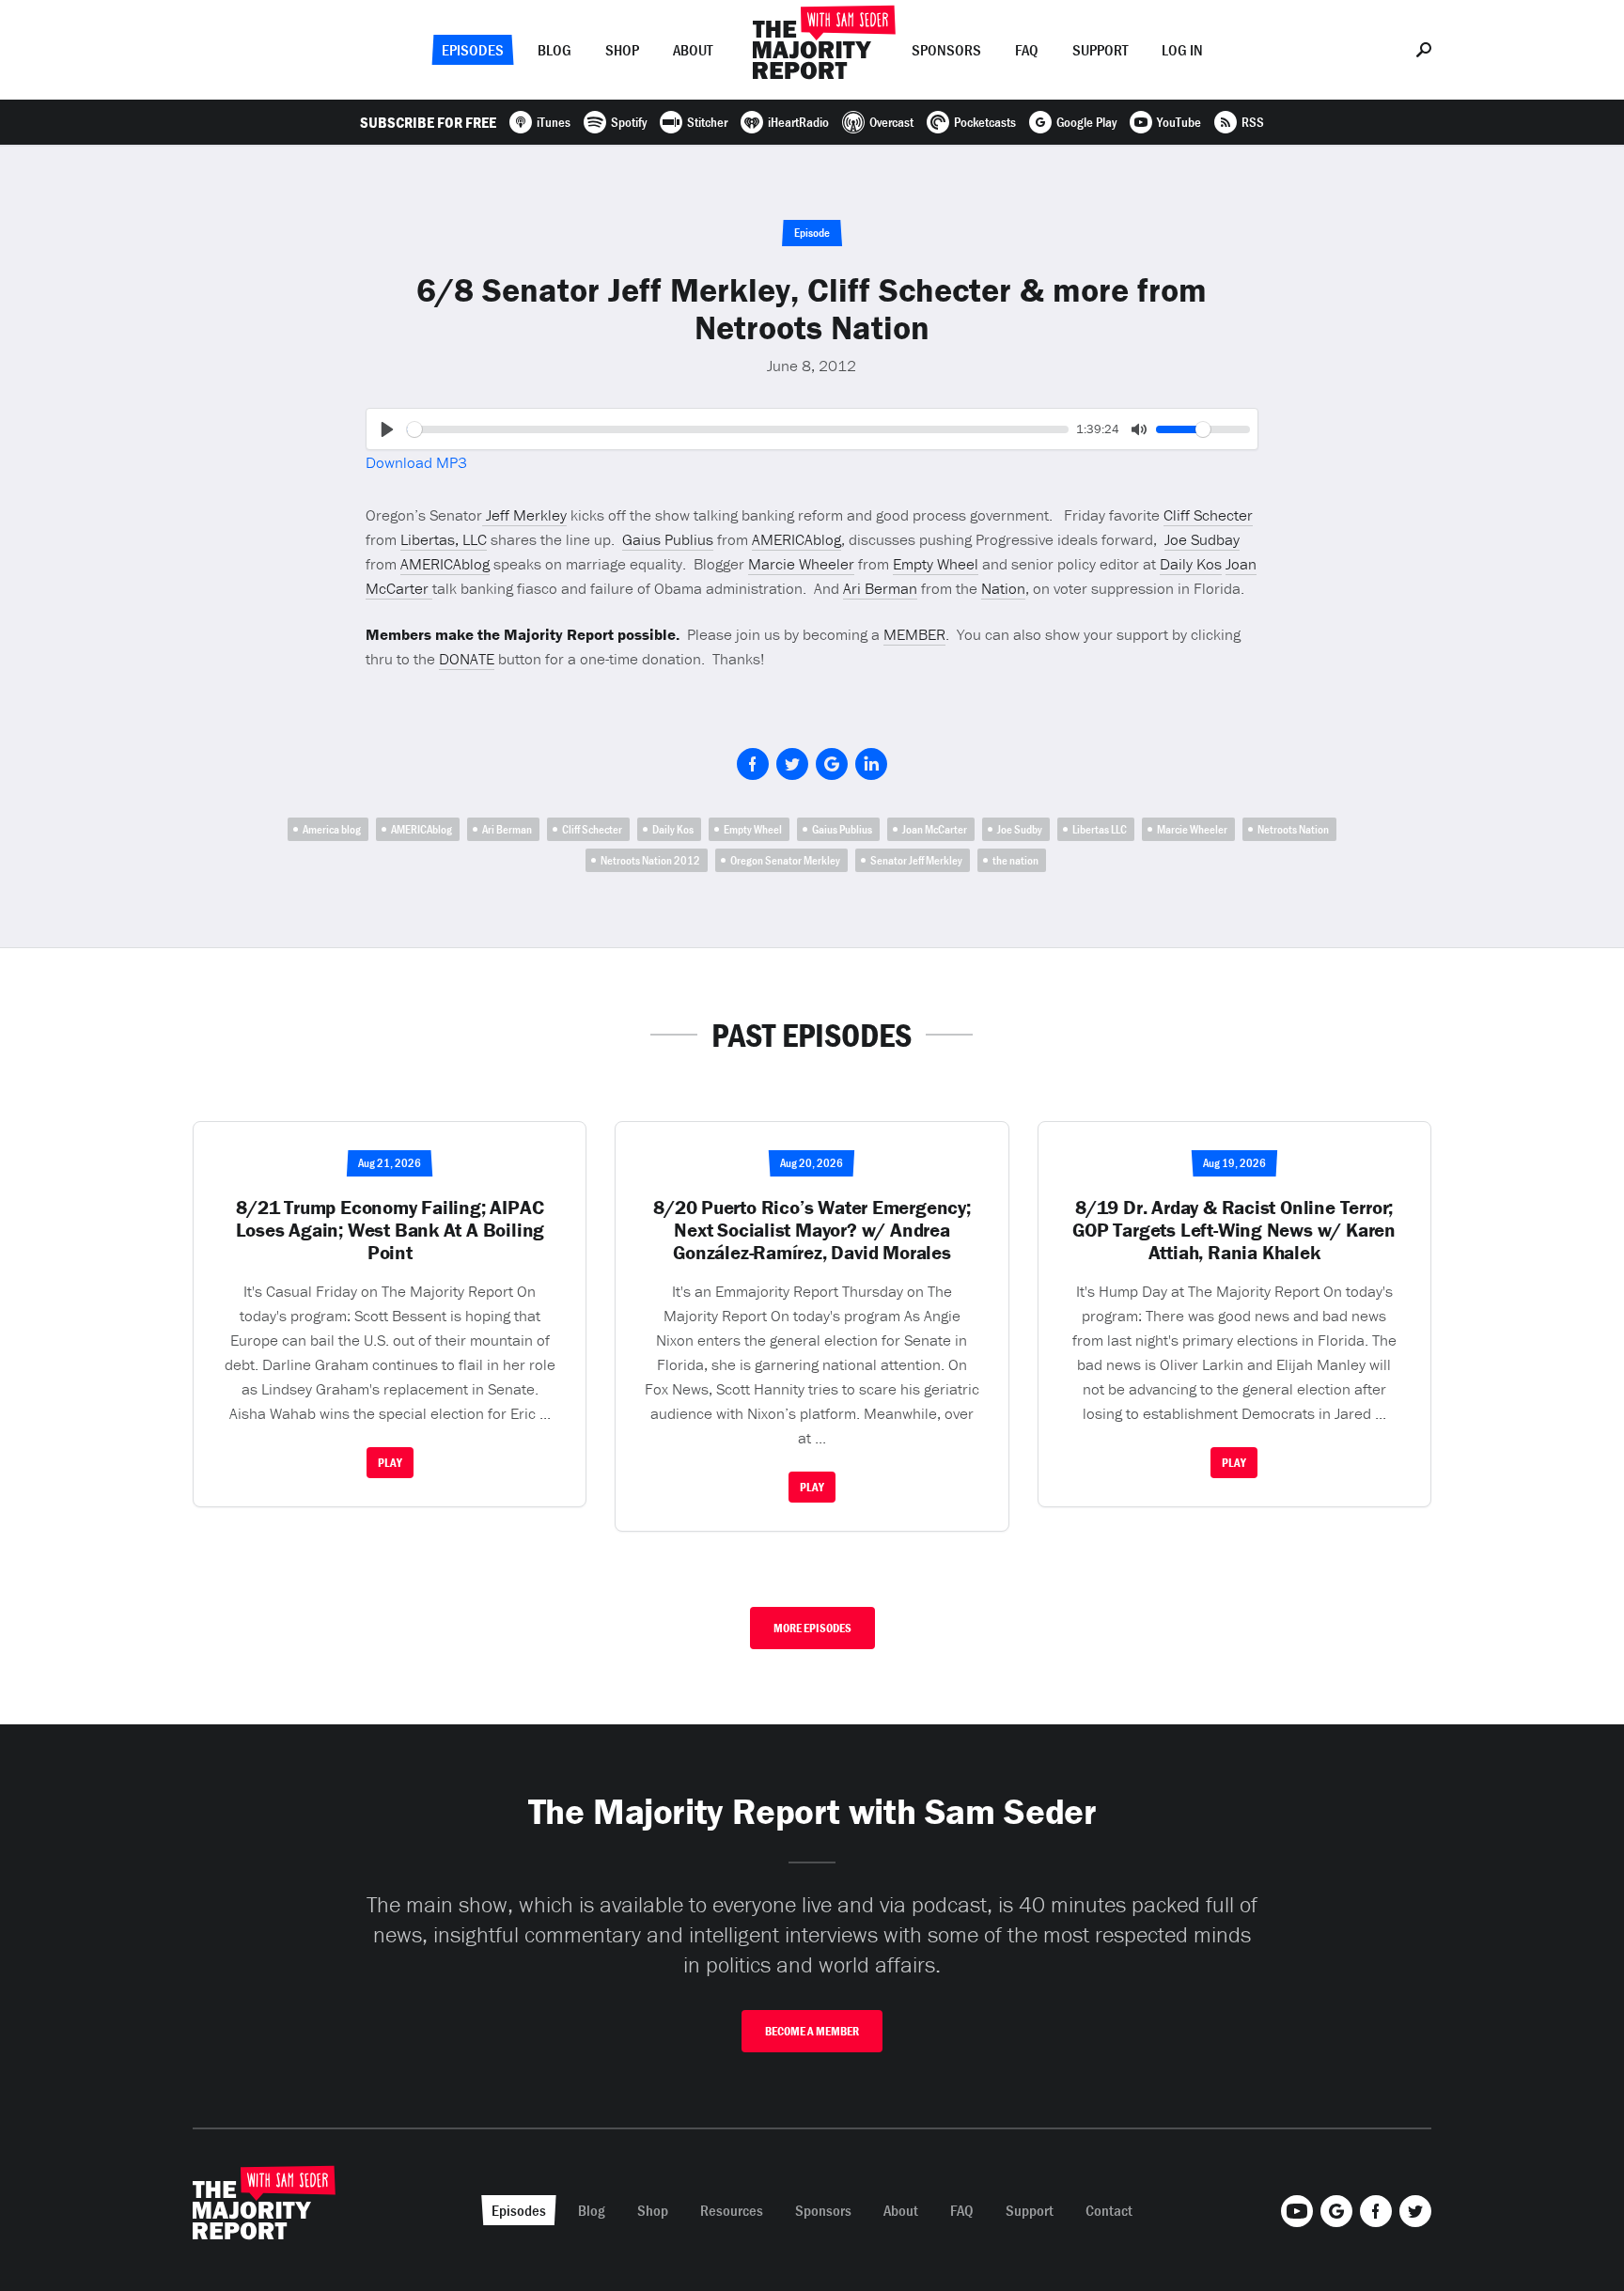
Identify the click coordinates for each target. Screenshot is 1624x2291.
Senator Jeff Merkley (916, 860)
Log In (1182, 50)
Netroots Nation (1293, 829)
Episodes (473, 50)
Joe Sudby (1020, 829)
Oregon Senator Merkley (785, 860)
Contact (1109, 2210)
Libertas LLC (1100, 829)
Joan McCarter (935, 829)
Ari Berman (880, 588)
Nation (1003, 588)
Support (1100, 50)
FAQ (1027, 50)
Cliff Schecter (1208, 515)
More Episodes (812, 1628)
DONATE (467, 659)
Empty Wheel (936, 564)
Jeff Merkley (524, 515)
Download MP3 (416, 462)
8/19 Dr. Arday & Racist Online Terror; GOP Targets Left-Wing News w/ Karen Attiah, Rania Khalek (1234, 1230)
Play (390, 1463)
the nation (1015, 860)
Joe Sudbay (1202, 539)
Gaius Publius (668, 539)
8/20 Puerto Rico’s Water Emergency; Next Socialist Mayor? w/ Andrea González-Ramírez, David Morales (812, 1230)
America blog (332, 829)
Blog (554, 50)
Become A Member (812, 2031)
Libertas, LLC (444, 539)
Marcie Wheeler (801, 564)
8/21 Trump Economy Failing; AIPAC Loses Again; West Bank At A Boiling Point (390, 1230)
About (693, 50)
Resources (732, 2210)
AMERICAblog (796, 539)
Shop (622, 50)
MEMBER (914, 634)
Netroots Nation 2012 (650, 860)
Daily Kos (1191, 564)
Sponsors (946, 50)
